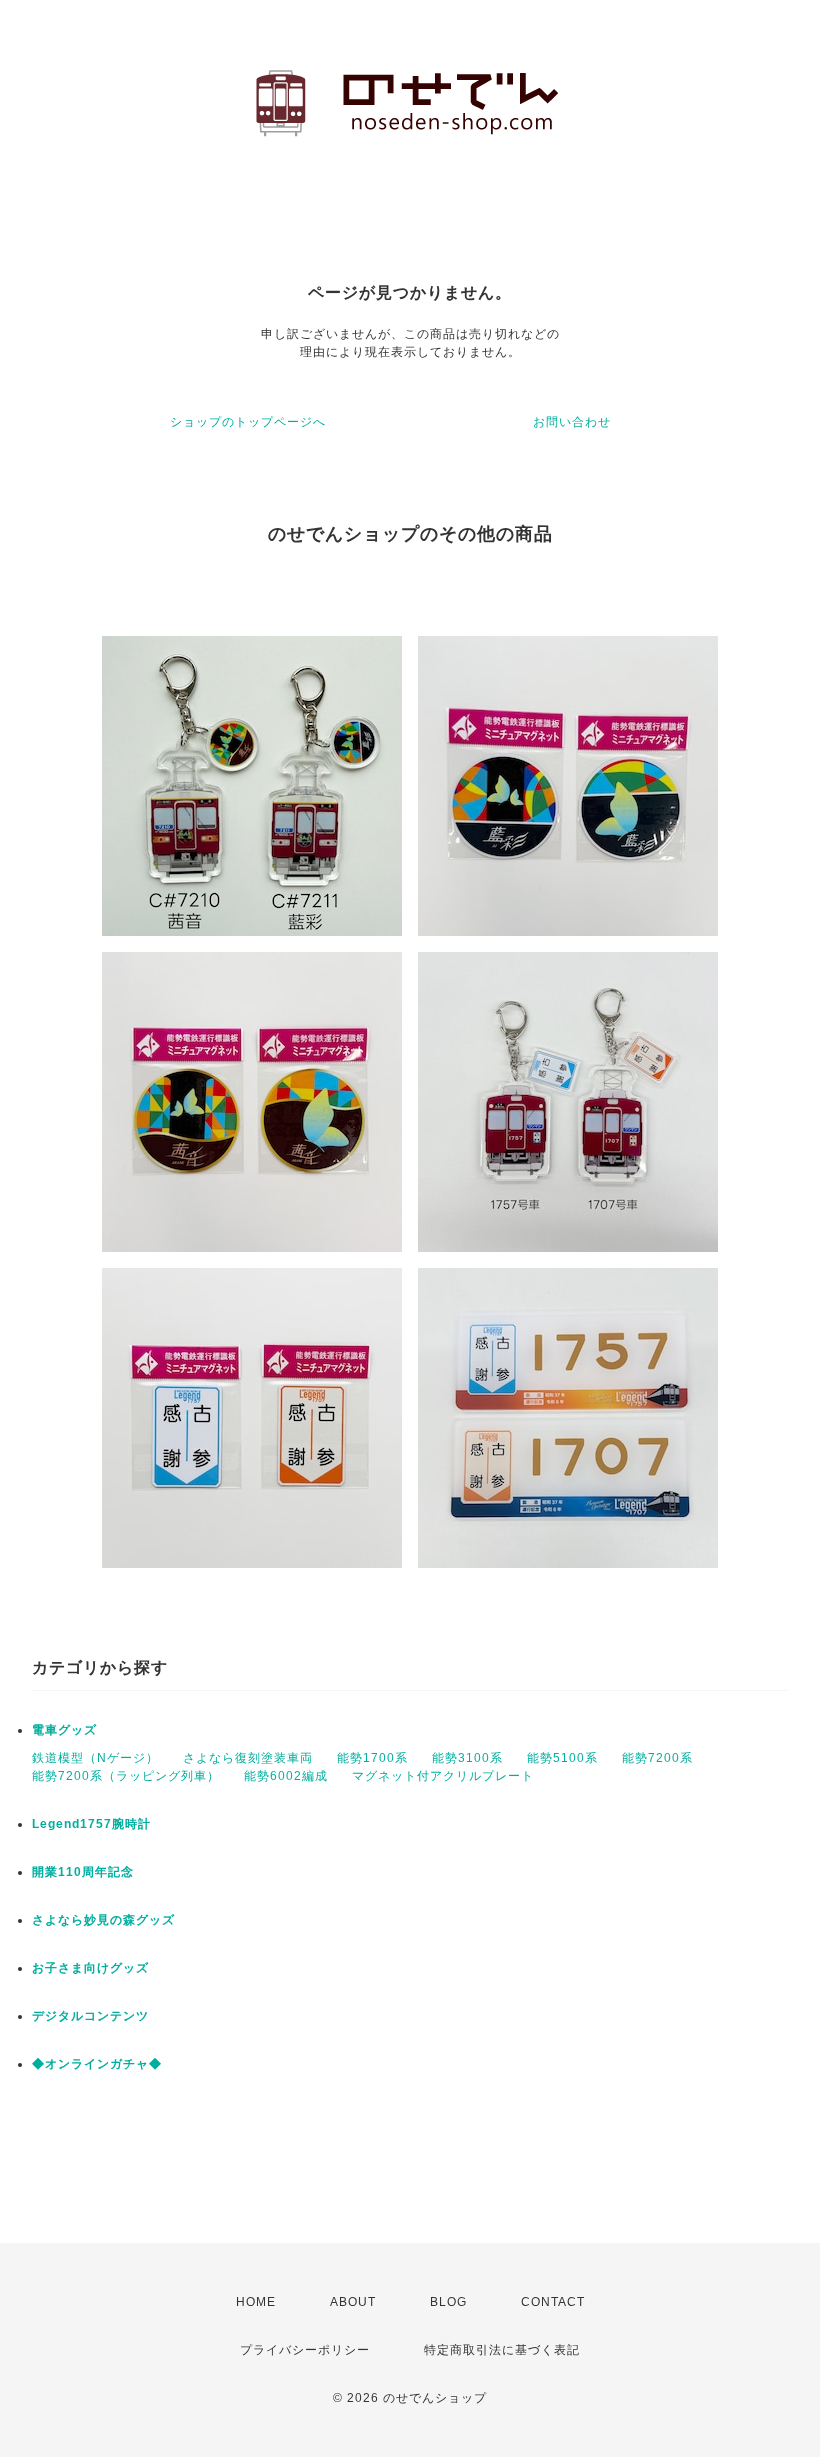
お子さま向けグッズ (90, 1968)
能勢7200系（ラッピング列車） (126, 1776)
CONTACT (553, 2302)
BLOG (448, 2302)
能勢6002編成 (286, 1776)
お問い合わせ (572, 422)
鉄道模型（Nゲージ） (95, 1758)
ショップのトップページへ (248, 422)
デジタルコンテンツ (90, 2016)
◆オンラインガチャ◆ (97, 2064)
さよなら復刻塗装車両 (248, 1758)
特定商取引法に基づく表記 (502, 2350)
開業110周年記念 (83, 1872)
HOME (256, 2302)
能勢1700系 (372, 1758)
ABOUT (353, 2302)
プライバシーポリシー (305, 2350)
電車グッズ (64, 1730)
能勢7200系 (657, 1758)
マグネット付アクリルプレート (443, 1776)
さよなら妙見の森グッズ (103, 1920)
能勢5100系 (562, 1758)
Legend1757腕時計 (91, 1824)
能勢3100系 (467, 1758)
